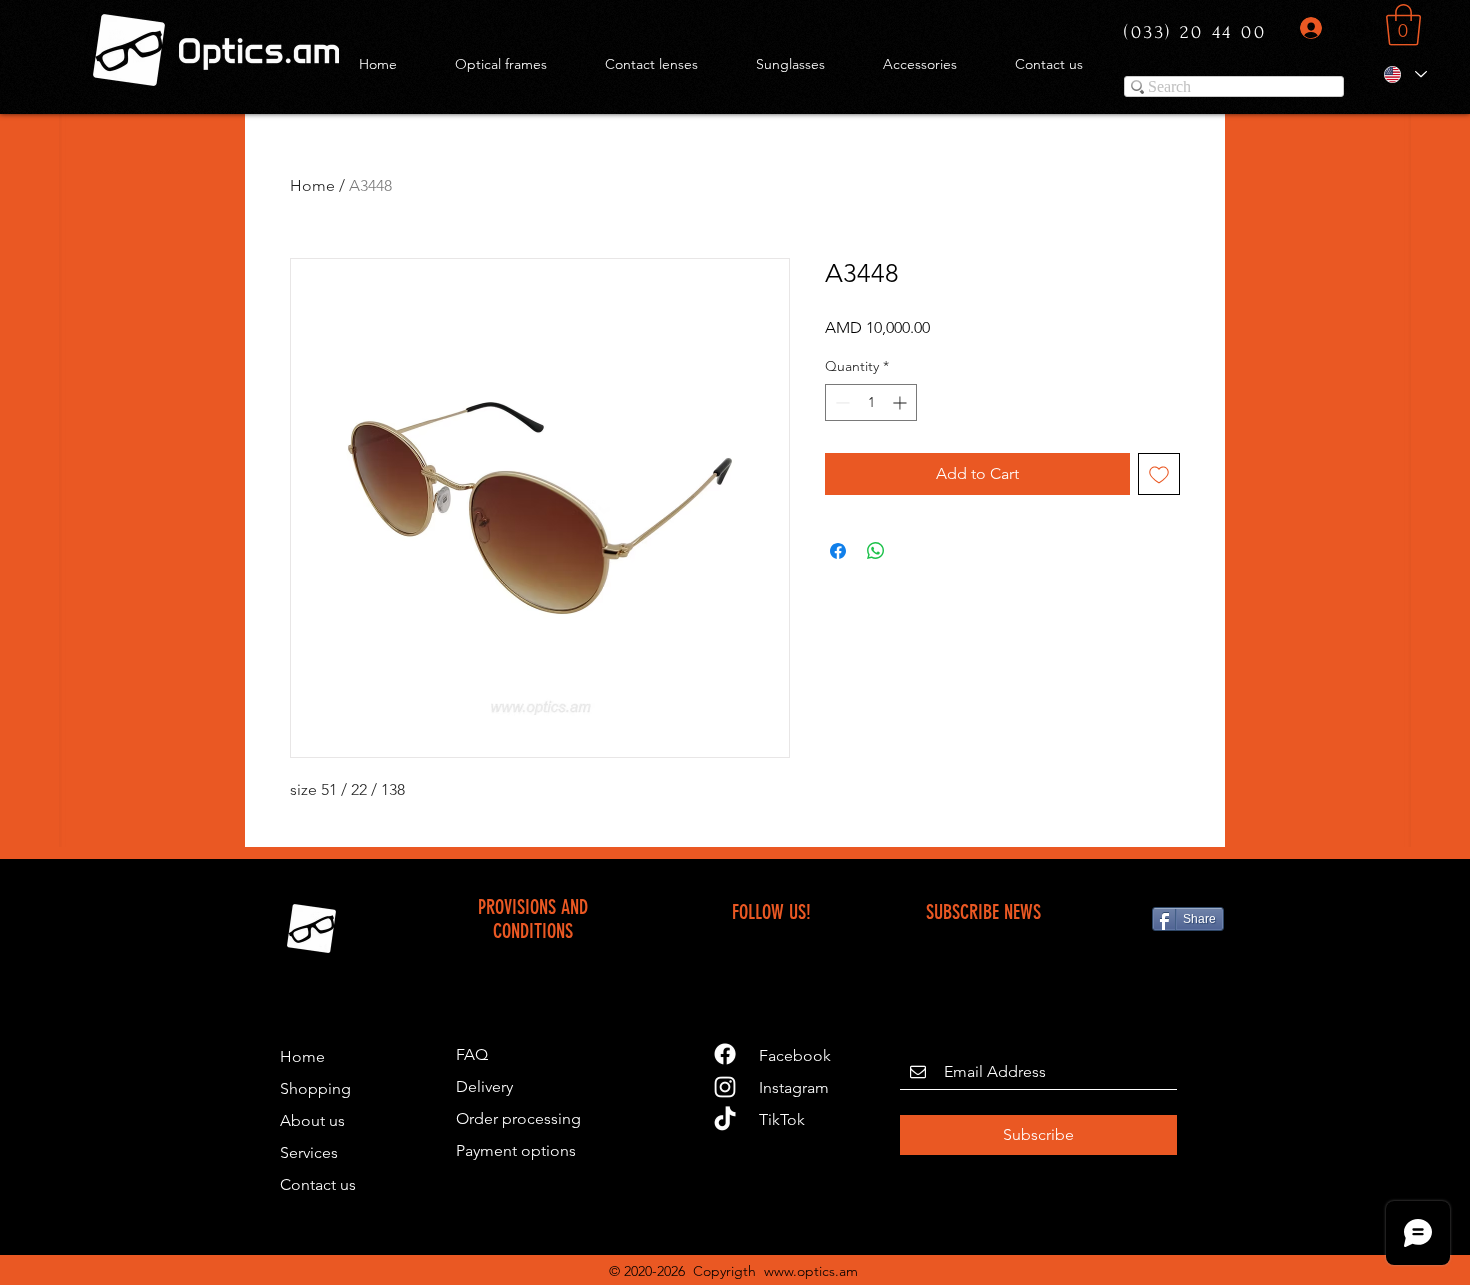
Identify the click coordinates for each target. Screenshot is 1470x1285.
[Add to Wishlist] (1159, 474)
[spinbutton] (871, 402)
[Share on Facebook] (838, 551)
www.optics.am (811, 1271)
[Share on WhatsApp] (876, 551)
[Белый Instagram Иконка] (725, 1087)
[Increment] (901, 402)
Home (312, 185)
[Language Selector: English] (1404, 74)
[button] (1403, 25)
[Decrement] (840, 402)
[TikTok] (725, 1120)
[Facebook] (725, 1054)
